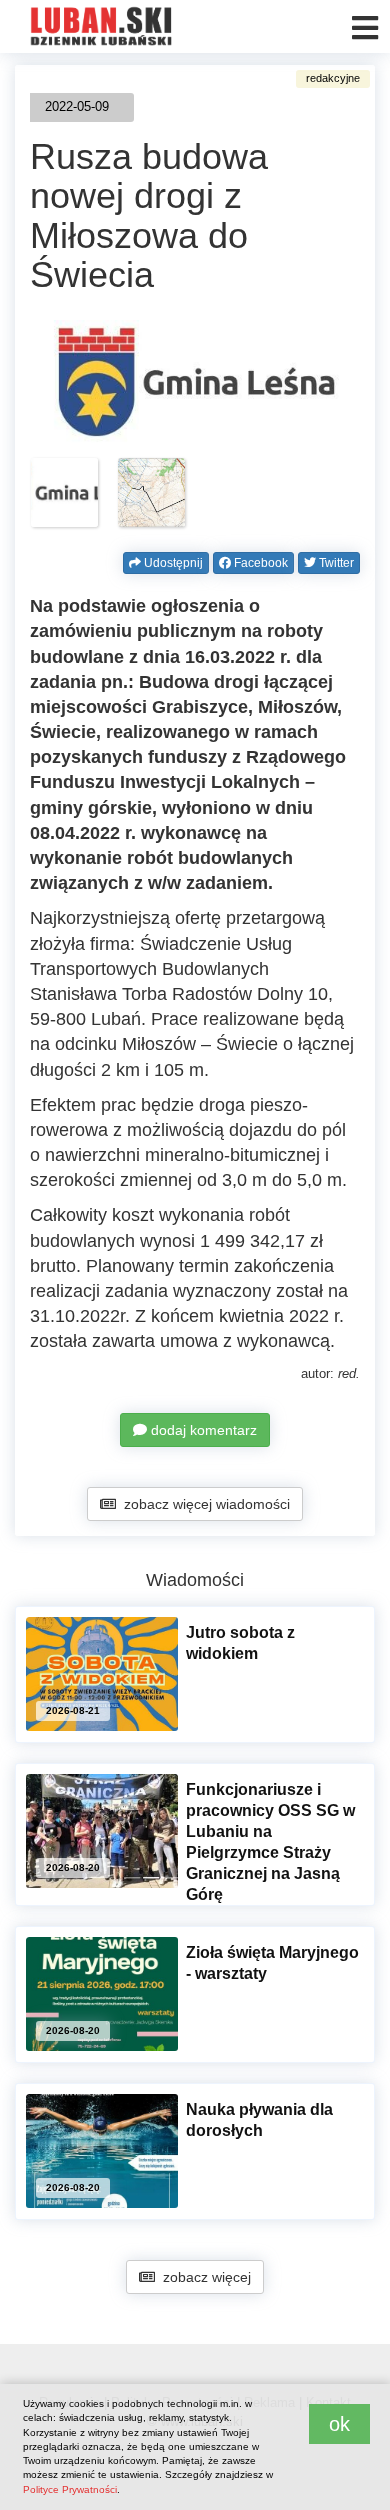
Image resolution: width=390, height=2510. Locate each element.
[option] (64, 493)
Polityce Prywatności (70, 2489)
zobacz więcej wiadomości (203, 1504)
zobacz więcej (203, 2277)
